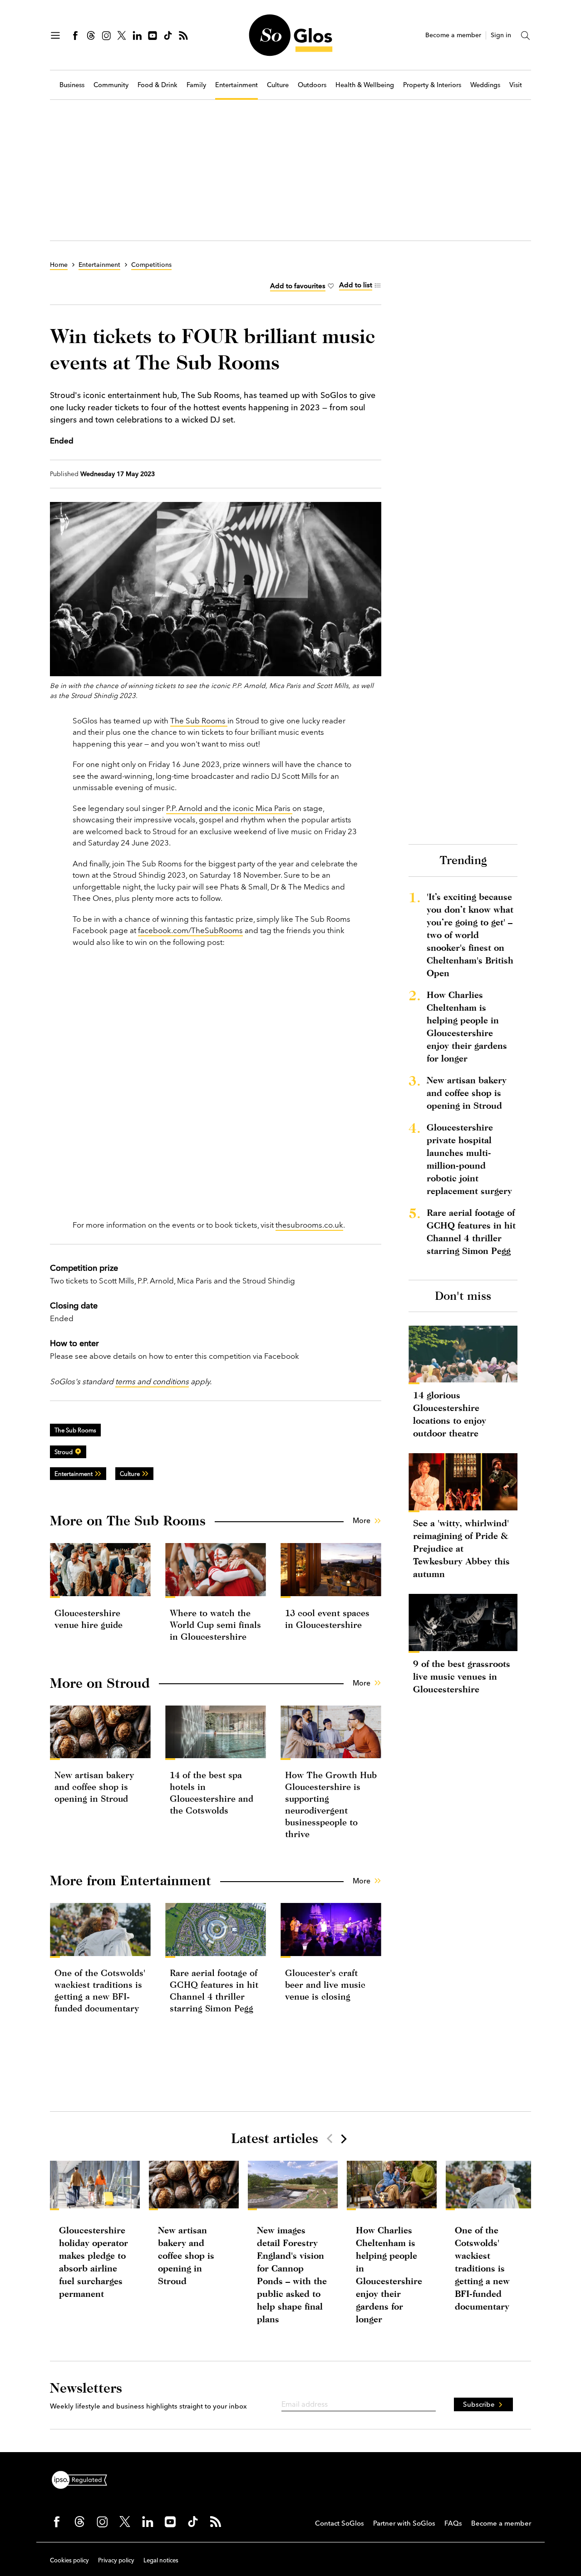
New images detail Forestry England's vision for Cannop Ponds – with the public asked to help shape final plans (292, 2274)
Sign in (501, 35)
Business (72, 85)
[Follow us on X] (122, 35)
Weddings (485, 85)
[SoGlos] (290, 35)
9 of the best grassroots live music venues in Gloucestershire (462, 1676)
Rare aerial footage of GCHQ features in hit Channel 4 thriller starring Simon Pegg (471, 1231)
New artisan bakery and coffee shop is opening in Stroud (94, 1787)
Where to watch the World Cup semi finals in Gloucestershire (215, 1625)
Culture (278, 85)
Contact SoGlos (340, 2523)
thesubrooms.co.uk (309, 1225)
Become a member (453, 35)
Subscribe (479, 2404)
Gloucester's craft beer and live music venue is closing (325, 1984)
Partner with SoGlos (404, 2523)
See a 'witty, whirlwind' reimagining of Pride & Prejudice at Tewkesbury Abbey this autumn (461, 1548)
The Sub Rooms (199, 720)
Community (111, 85)
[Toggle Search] (526, 35)
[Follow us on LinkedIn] (137, 35)
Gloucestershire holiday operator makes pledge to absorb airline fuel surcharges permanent (94, 2262)
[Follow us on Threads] (91, 35)
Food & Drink (158, 85)
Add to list (356, 285)
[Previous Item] (330, 2138)
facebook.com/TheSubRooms (190, 930)
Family (196, 85)
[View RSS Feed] (183, 35)
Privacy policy (116, 2560)
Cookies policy (69, 2560)
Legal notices (161, 2560)
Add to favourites (298, 286)
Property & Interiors (432, 85)
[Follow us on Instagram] (106, 35)
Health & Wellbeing (365, 85)
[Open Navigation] (55, 35)
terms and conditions (152, 1381)
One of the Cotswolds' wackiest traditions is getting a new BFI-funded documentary (482, 2268)
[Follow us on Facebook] (75, 35)
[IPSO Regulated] (83, 2479)
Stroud (64, 1452)
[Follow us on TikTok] (168, 35)
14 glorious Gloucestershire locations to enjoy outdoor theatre (450, 1414)
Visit (516, 85)
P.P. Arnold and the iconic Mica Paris (229, 808)
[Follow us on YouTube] (153, 35)
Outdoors (312, 85)
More (362, 1520)
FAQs (453, 2523)
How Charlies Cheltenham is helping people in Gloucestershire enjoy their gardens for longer (467, 1026)
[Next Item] (343, 2138)
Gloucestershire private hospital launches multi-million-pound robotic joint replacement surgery (469, 1159)
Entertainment (236, 85)
